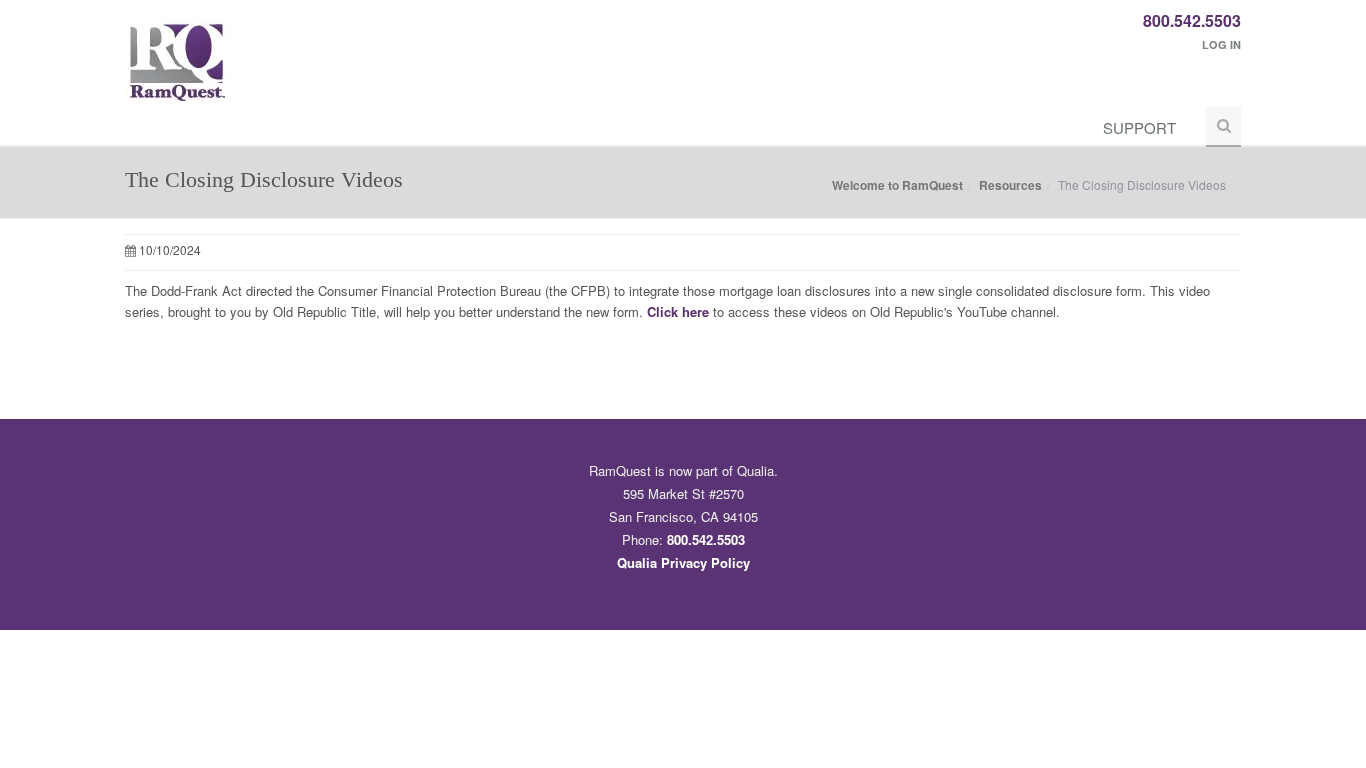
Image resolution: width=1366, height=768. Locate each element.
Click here (678, 311)
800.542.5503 (1192, 20)
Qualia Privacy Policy (683, 562)
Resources (1010, 185)
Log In (1221, 44)
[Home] (177, 72)
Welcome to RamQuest (897, 185)
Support (1139, 127)
